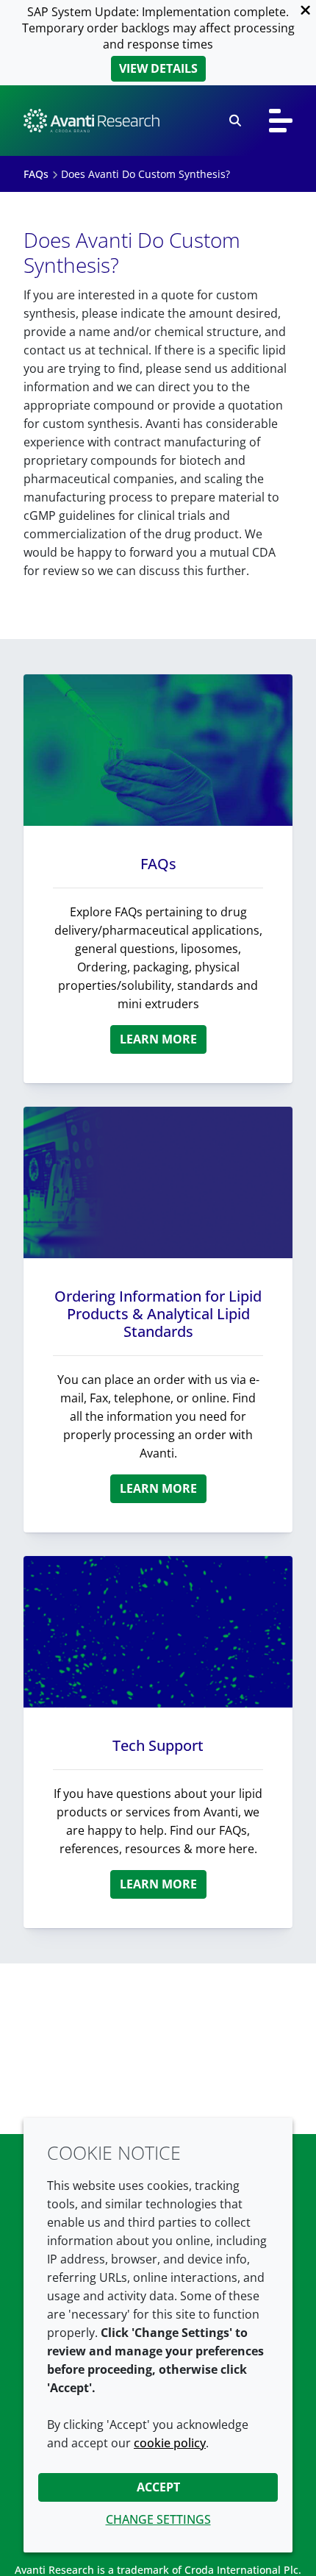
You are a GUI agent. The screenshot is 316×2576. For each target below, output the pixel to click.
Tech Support (158, 1745)
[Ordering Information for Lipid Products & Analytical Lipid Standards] (158, 1182)
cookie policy (170, 2443)
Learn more (158, 1039)
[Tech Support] (158, 1632)
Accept (158, 2487)
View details (158, 68)
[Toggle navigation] (281, 121)
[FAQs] (158, 750)
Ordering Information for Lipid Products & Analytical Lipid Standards (158, 1314)
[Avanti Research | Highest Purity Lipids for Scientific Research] (91, 121)
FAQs (158, 864)
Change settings (158, 2519)
